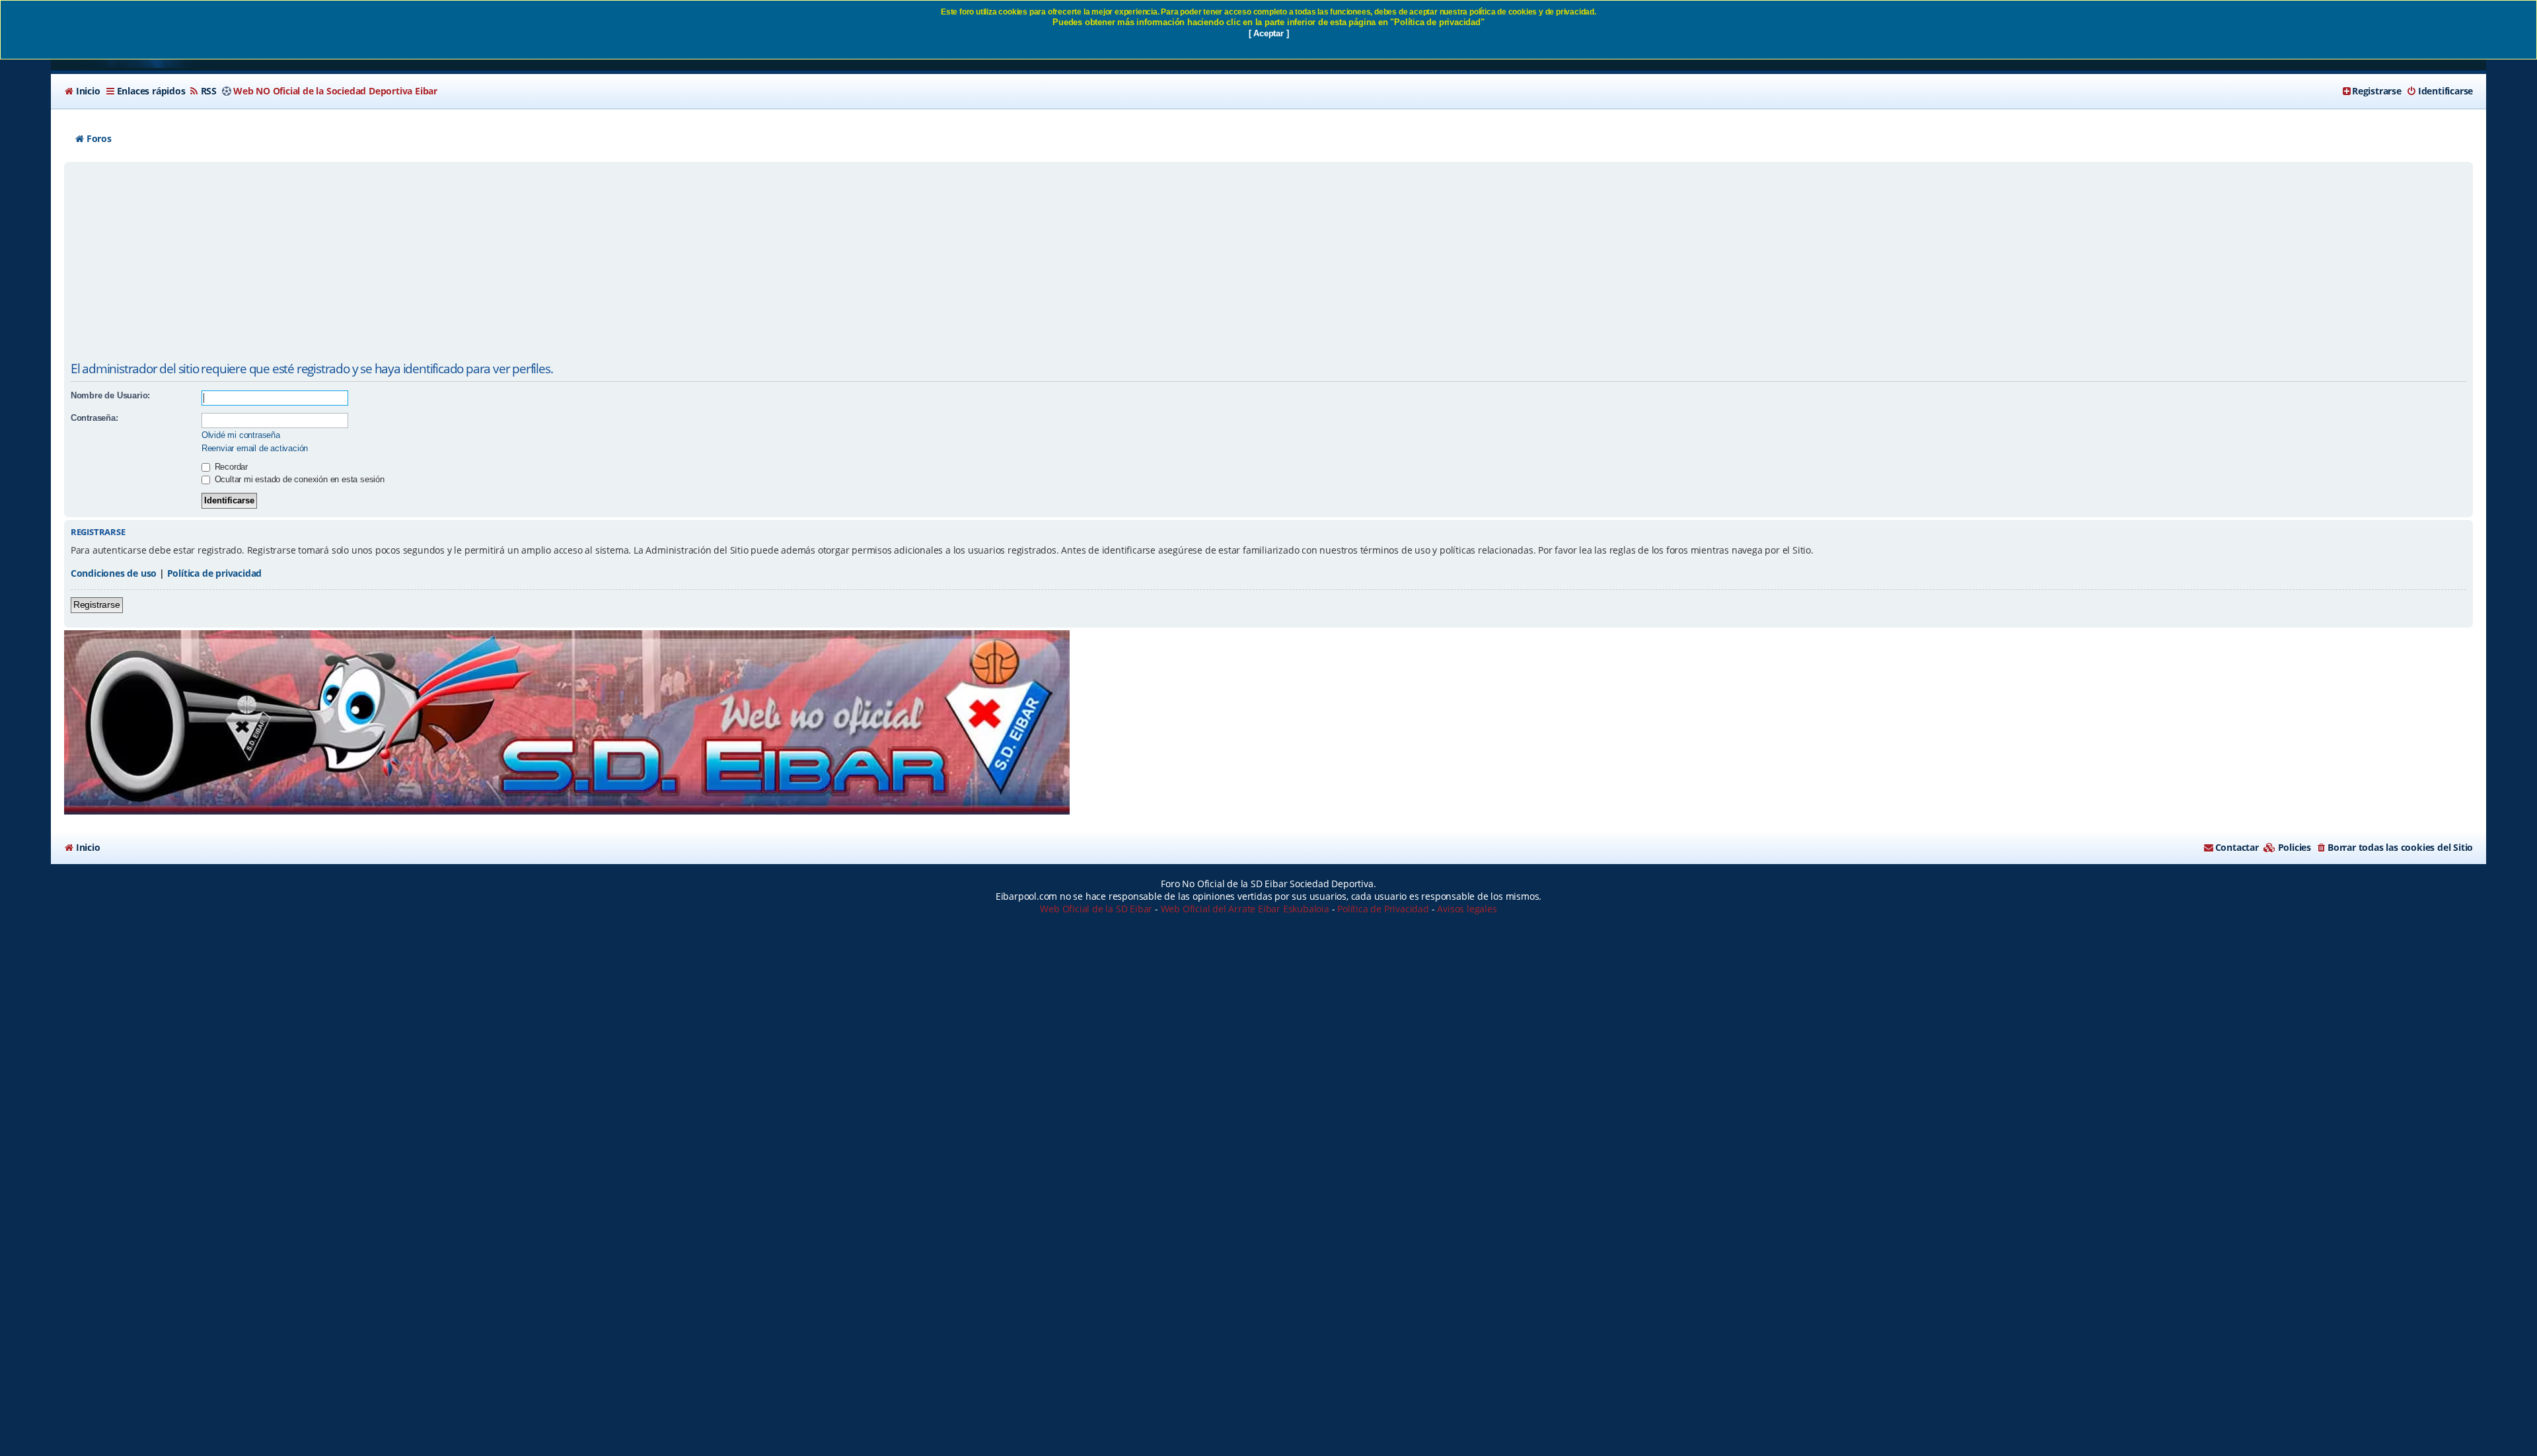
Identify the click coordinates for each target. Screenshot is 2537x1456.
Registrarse (97, 604)
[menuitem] (82, 91)
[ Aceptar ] (1269, 33)
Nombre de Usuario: (110, 395)
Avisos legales (1467, 909)
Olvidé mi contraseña (241, 435)
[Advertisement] (1268, 264)
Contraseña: (94, 418)
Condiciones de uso (114, 573)
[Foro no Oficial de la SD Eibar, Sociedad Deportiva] (567, 722)
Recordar (230, 467)
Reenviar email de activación (255, 448)
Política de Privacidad (1383, 909)
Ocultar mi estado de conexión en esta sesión (298, 479)
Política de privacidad (215, 573)
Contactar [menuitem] (2237, 847)
